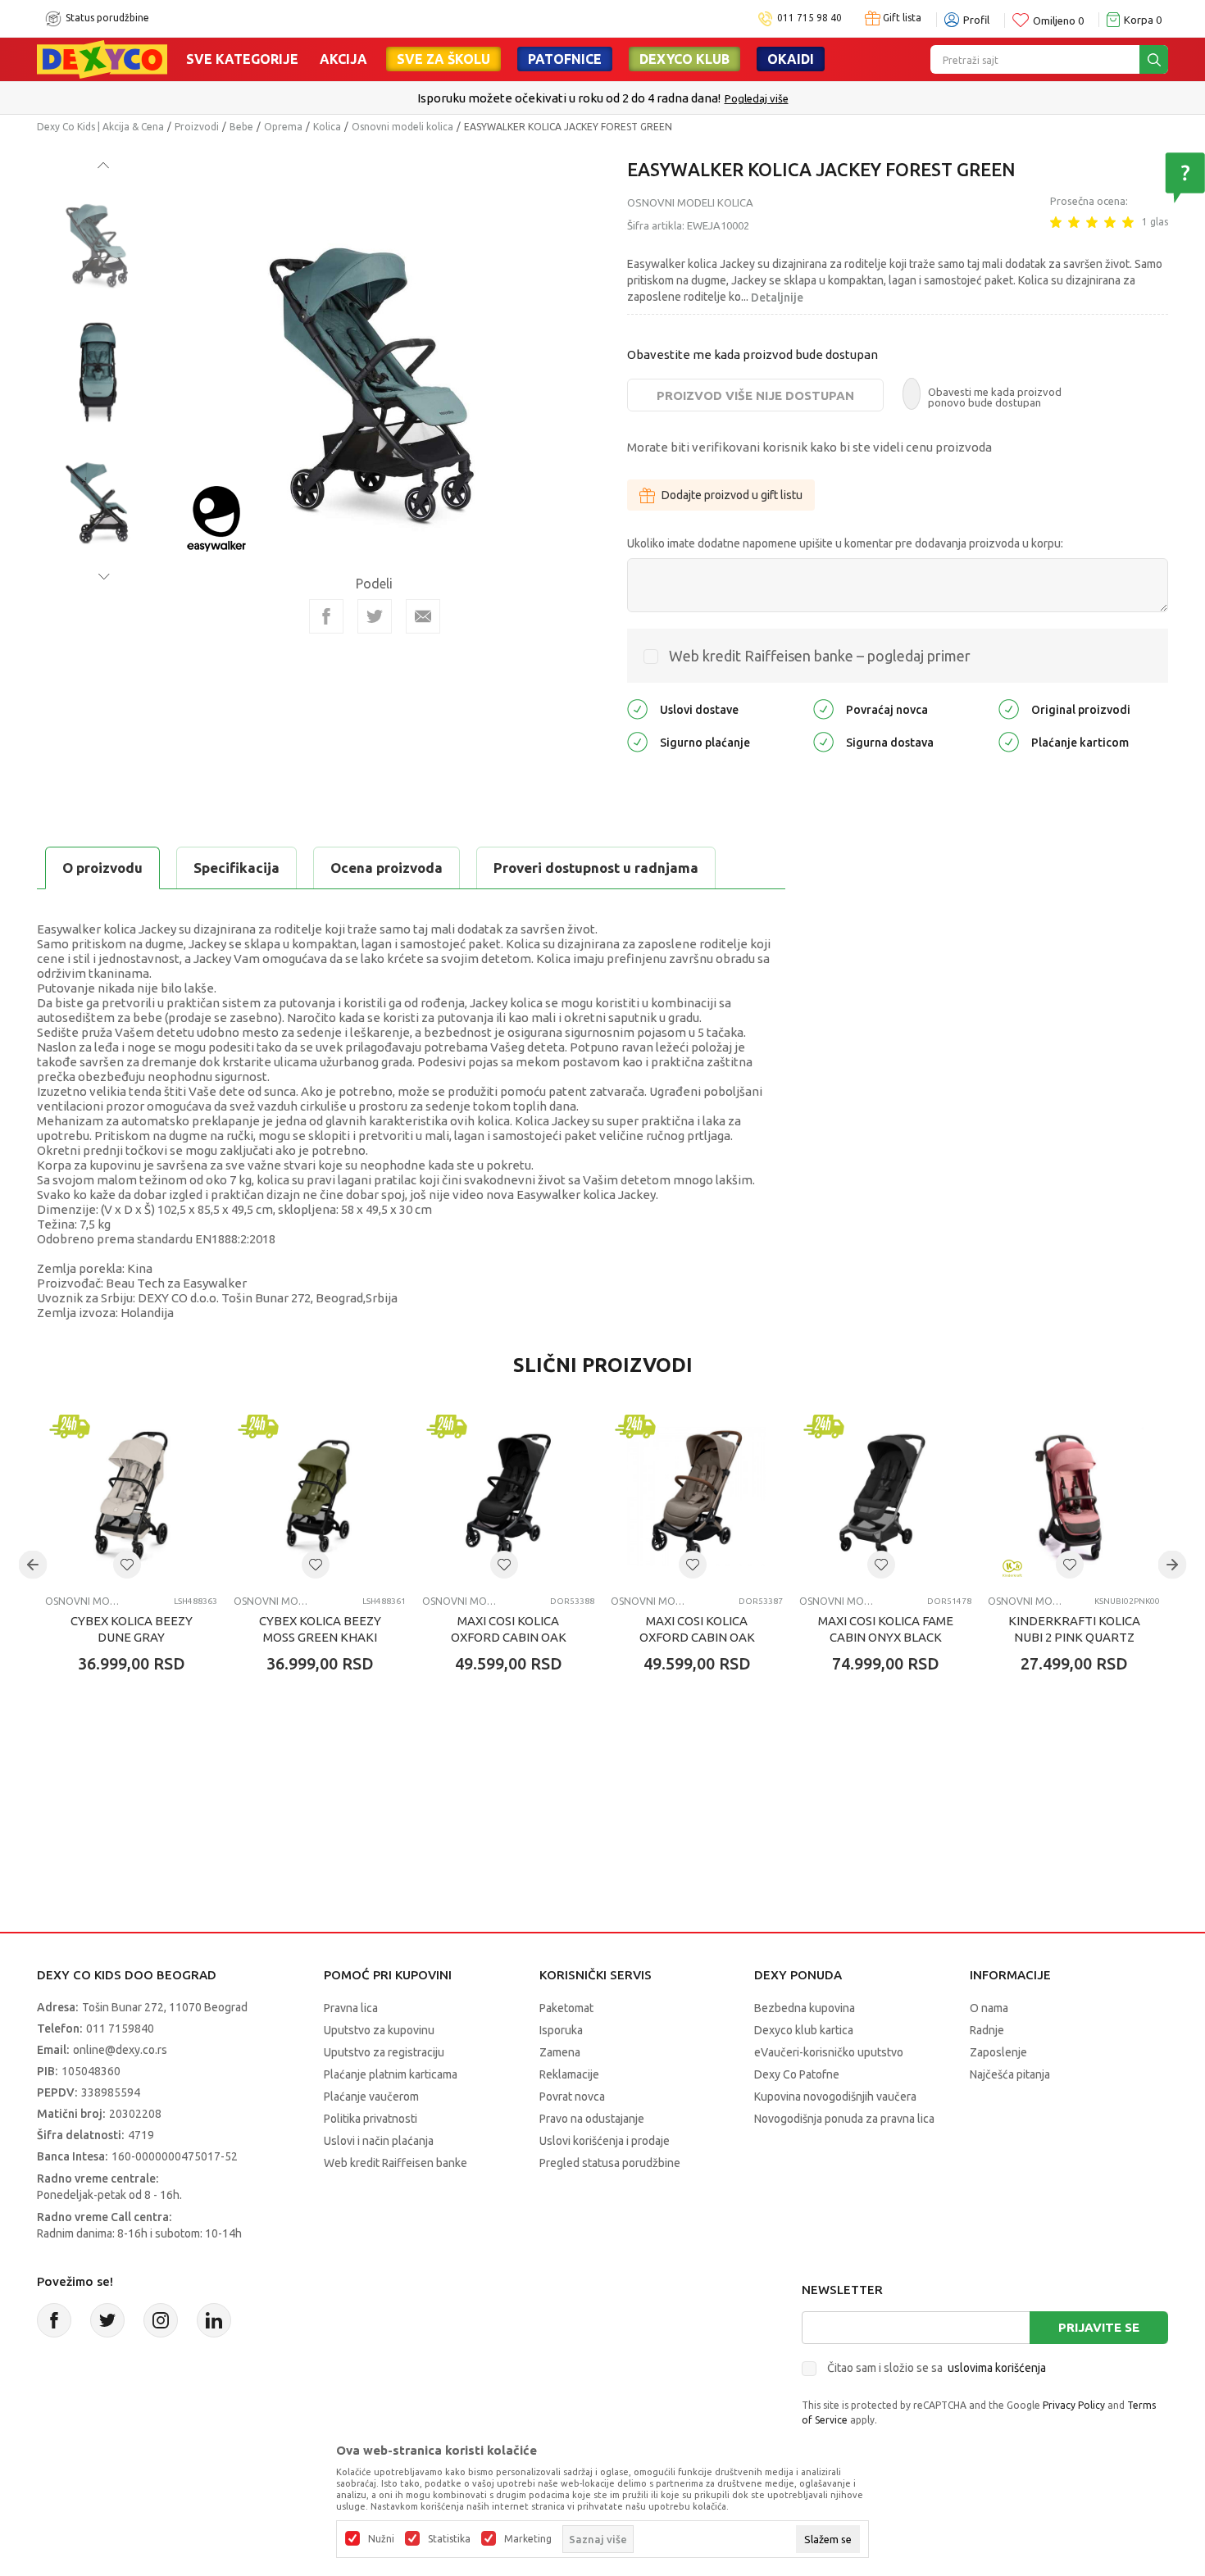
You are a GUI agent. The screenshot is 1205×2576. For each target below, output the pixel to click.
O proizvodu (102, 868)
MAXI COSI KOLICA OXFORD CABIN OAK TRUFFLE (697, 1637)
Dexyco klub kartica (804, 2030)
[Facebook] (326, 616)
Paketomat (566, 2008)
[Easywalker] (216, 518)
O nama (989, 2008)
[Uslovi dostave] (637, 709)
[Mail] (423, 616)
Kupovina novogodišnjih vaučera (835, 2097)
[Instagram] (161, 2320)
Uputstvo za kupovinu (379, 2030)
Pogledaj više (757, 98)
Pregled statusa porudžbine (610, 2163)
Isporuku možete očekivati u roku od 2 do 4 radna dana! (569, 98)
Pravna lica (351, 2008)
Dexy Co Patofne (797, 2074)
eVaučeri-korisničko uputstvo (829, 2052)
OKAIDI (791, 59)
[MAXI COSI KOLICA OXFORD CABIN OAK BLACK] (508, 1497)
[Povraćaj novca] (823, 709)
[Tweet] (375, 616)
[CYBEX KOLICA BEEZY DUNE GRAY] (131, 1497)
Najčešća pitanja (1010, 2074)
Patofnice (565, 59)
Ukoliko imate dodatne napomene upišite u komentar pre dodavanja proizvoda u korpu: (845, 543)
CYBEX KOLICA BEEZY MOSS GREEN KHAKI (320, 1629)
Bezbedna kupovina (805, 2008)
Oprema (283, 127)
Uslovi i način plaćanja (379, 2141)
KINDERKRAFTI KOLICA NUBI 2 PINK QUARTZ (1074, 1629)
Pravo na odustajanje (592, 2119)
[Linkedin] (214, 2320)
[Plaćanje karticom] (1009, 741)
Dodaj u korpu (140, 1760)
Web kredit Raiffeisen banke (396, 2163)
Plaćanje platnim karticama (391, 2074)
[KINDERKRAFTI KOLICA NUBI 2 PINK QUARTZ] (1074, 1497)
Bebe (241, 127)
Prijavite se (1099, 2327)
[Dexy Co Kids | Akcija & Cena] (102, 58)
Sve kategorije (242, 59)
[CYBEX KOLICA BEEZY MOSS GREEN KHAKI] (320, 1497)
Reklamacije (569, 2074)
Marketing (528, 2539)
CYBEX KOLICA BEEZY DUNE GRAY (132, 1629)
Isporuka (561, 2030)
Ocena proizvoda (387, 868)
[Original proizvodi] (1009, 709)
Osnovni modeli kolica (402, 127)
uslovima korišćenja (997, 2368)
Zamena (560, 2052)
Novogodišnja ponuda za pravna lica (844, 2119)
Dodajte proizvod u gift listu (732, 495)
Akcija (343, 59)
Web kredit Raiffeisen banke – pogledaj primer (820, 656)
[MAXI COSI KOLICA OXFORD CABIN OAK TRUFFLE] (697, 1497)
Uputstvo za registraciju (384, 2052)
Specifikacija (236, 868)
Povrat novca (572, 2097)
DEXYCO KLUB (684, 59)
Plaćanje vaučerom (371, 2097)
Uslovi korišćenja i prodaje (605, 2141)
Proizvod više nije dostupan (755, 395)
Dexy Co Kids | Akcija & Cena (100, 127)
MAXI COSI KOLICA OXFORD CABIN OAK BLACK (509, 1637)
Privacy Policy (1074, 2405)
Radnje (987, 2030)
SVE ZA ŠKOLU (443, 59)
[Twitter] (107, 2320)
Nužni (381, 2539)
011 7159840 (120, 2029)
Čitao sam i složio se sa (937, 2368)
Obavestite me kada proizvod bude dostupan (753, 354)
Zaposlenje (998, 2052)
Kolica (327, 127)
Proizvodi (197, 127)
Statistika (449, 2539)
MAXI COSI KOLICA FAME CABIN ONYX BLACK (886, 1629)
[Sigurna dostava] (823, 741)
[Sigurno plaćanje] (637, 741)
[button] (127, 1565)
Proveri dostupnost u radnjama (596, 868)
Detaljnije (777, 298)
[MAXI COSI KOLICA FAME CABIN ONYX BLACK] (885, 1497)
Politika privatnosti (371, 2119)
